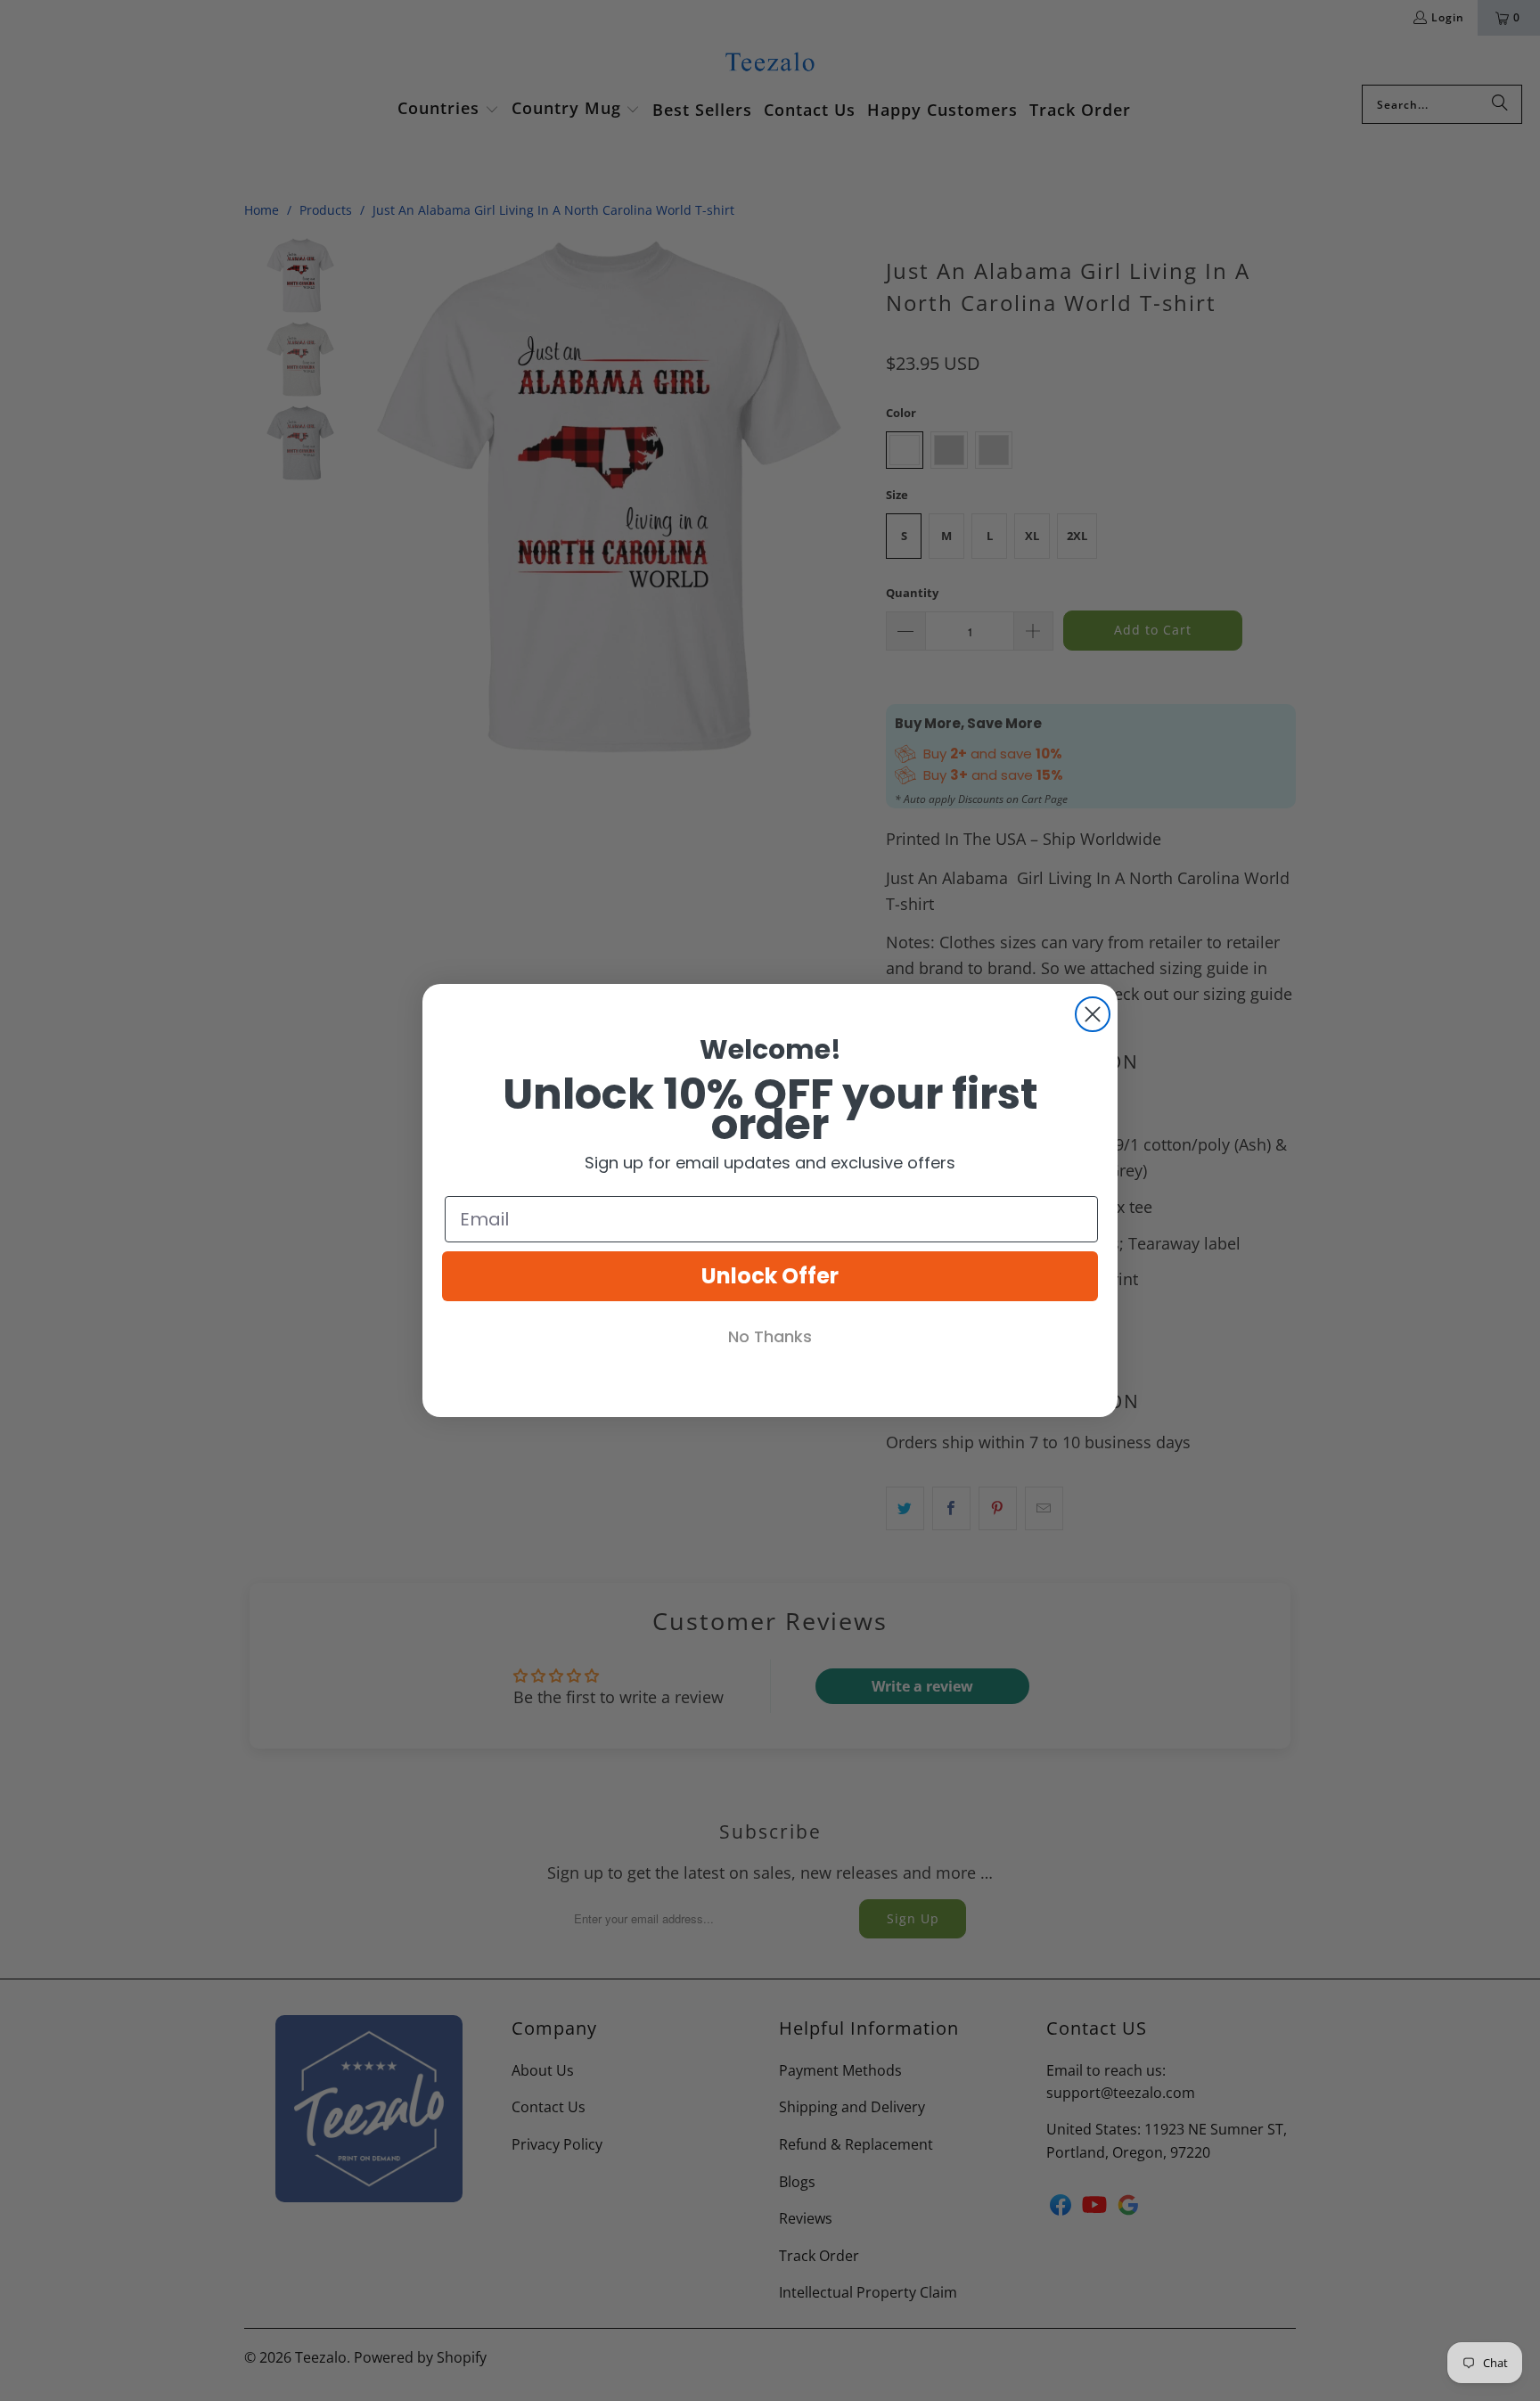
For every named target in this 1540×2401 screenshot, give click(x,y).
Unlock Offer (770, 1276)
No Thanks (770, 1336)
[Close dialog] (1093, 1014)
